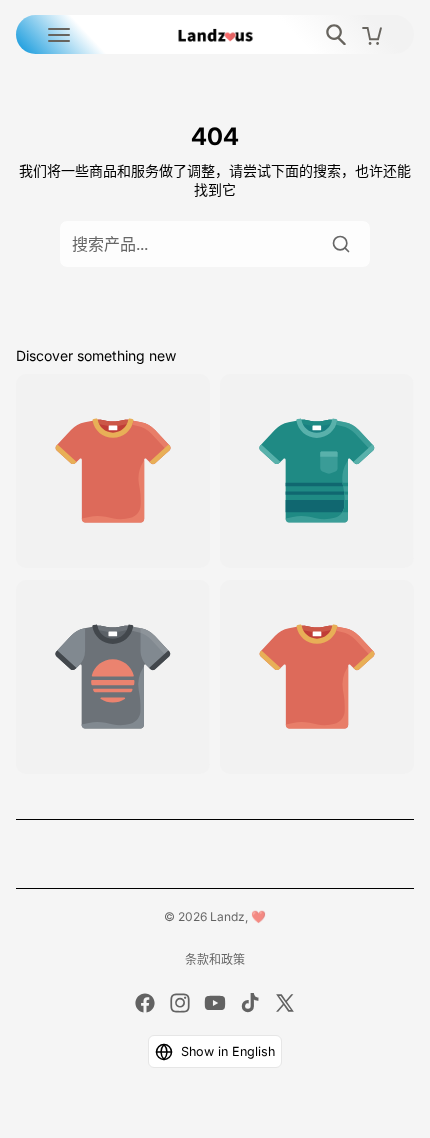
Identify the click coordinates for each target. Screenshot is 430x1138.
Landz (227, 916)
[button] (215, 1051)
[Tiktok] (250, 1003)
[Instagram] (180, 1003)
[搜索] (341, 244)
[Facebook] (145, 1003)
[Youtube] (215, 1003)
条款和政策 (215, 959)
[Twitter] (285, 1003)
